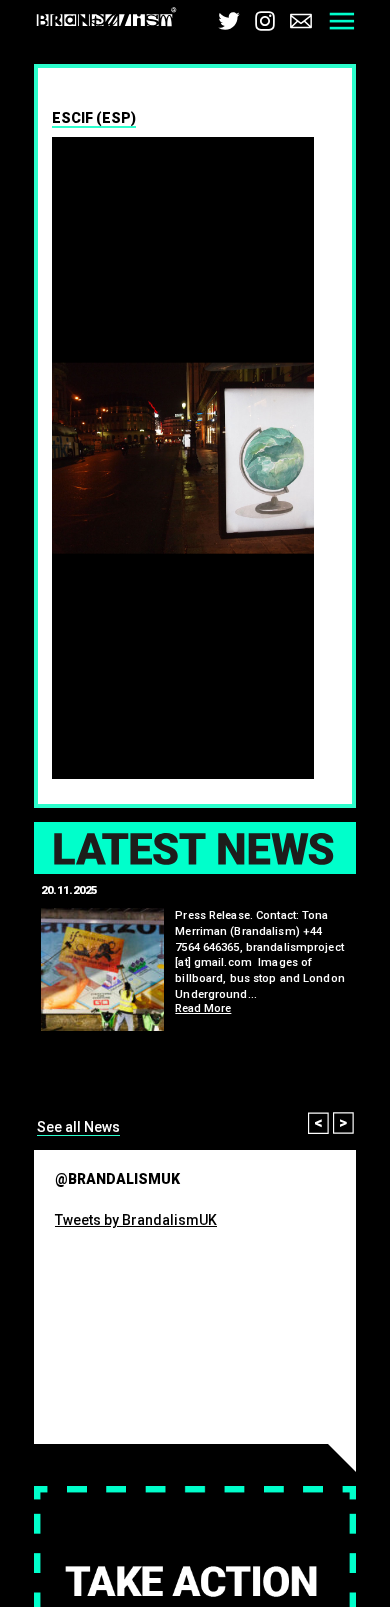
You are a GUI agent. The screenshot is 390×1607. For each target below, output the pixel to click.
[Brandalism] (106, 20)
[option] (195, 458)
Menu (342, 21)
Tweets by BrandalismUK (136, 1220)
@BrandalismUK (117, 1179)
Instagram (265, 21)
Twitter (229, 21)
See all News (78, 1127)
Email (301, 21)
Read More (203, 1008)
